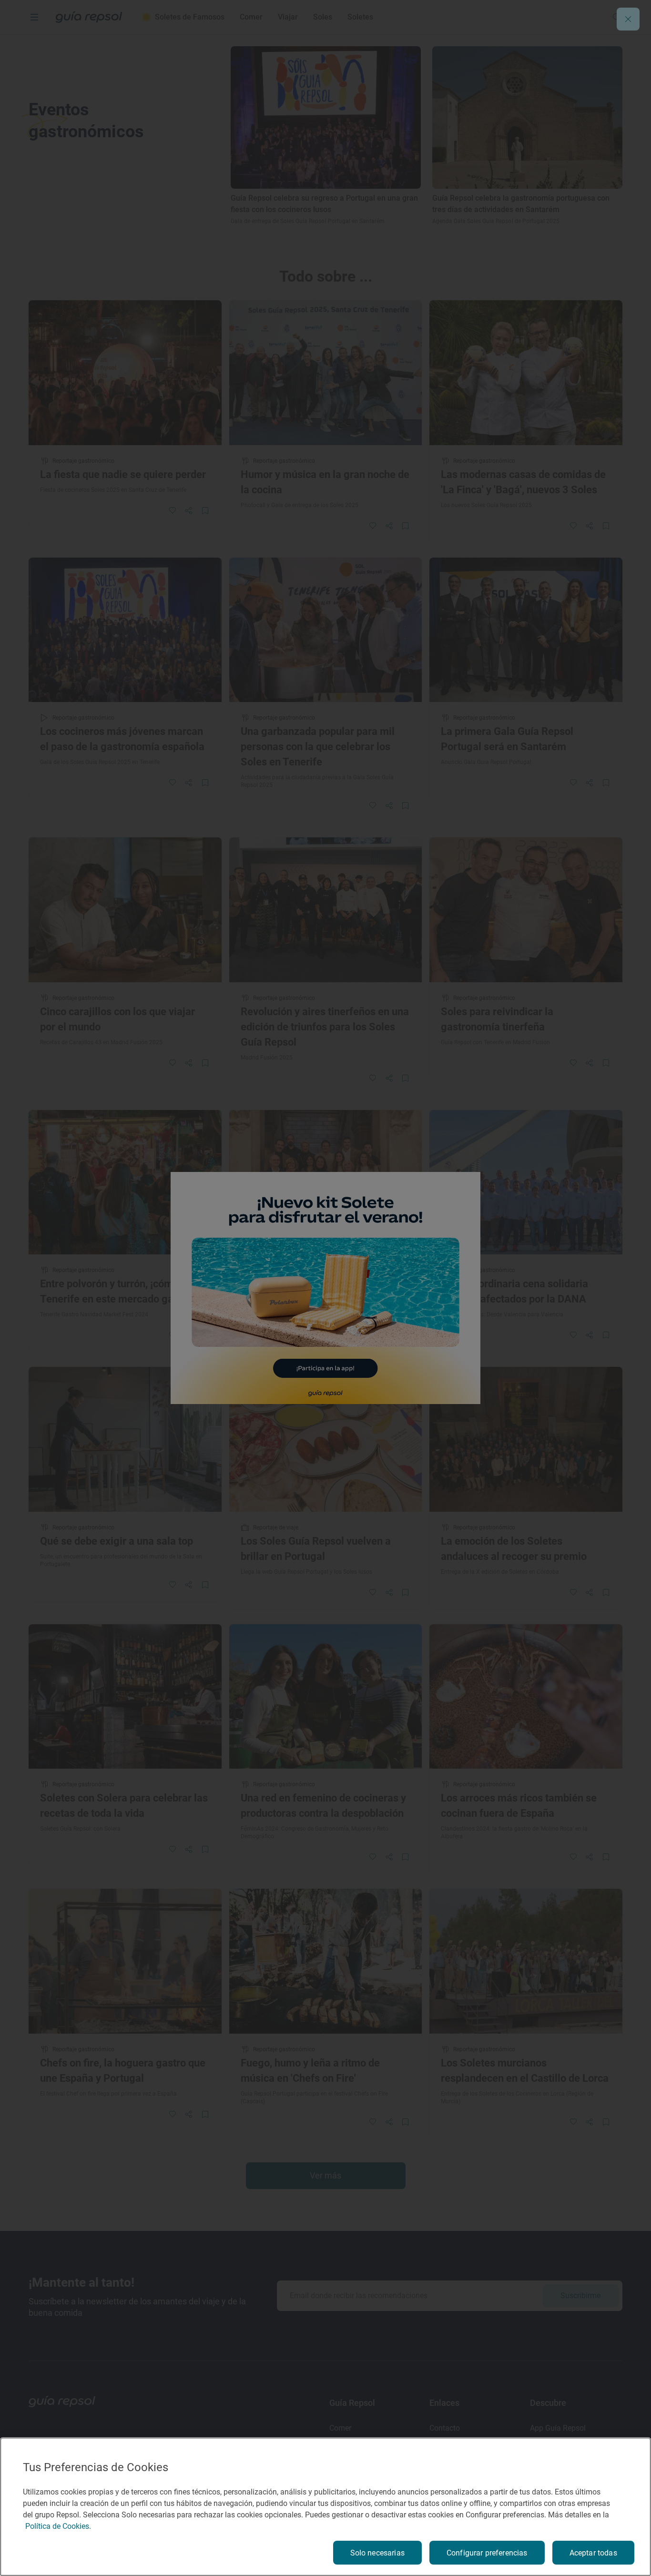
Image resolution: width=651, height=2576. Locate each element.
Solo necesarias (377, 2553)
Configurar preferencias (487, 2553)
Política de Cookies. (58, 2526)
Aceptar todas (593, 2553)
